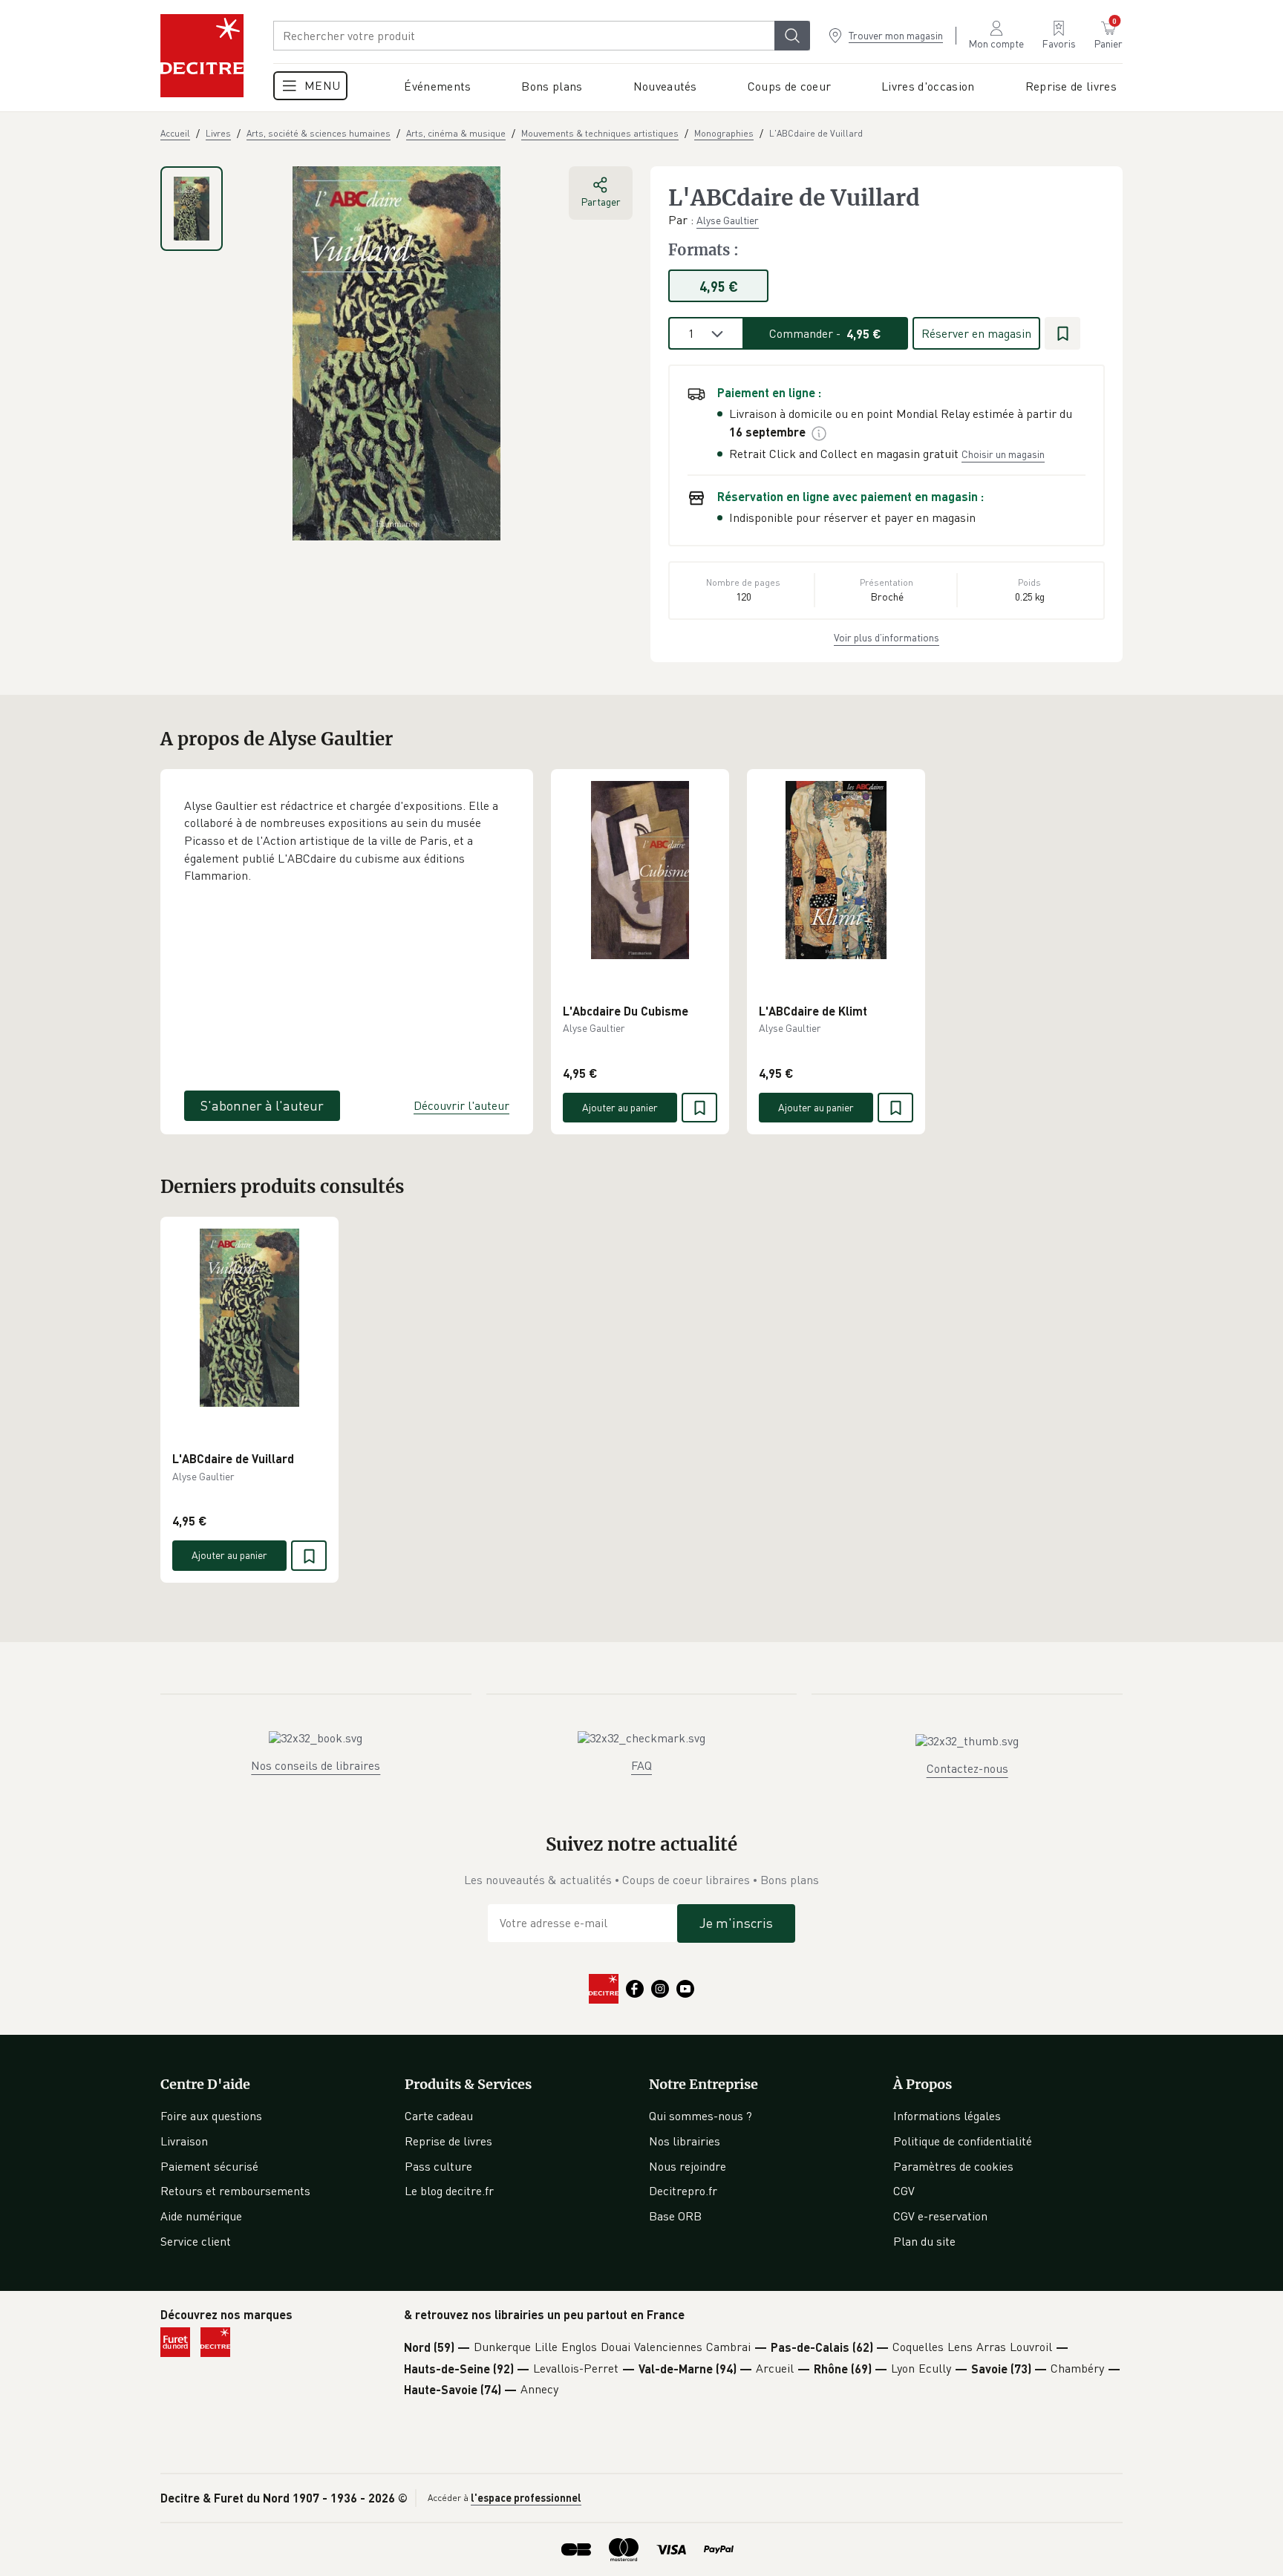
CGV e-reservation (940, 2216)
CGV (904, 2191)
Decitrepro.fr (683, 2191)
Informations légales (947, 2116)
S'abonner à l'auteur (262, 1105)
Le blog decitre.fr (449, 2191)
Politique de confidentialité (963, 2141)
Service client (196, 2241)
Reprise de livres (448, 2141)
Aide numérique (201, 2216)
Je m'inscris (736, 1923)
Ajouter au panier (620, 1107)
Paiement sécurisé (209, 2166)
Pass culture (438, 2166)
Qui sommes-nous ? (701, 2116)
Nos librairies (685, 2141)
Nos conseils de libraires (316, 1765)
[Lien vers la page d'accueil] (202, 56)
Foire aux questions (211, 2116)
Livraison (184, 2141)
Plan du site (924, 2241)
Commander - (825, 333)
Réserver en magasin (976, 333)
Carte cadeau (439, 2116)
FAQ (641, 1765)
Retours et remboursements (235, 2191)
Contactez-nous (967, 1768)
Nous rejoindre (688, 2166)
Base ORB (675, 2216)
